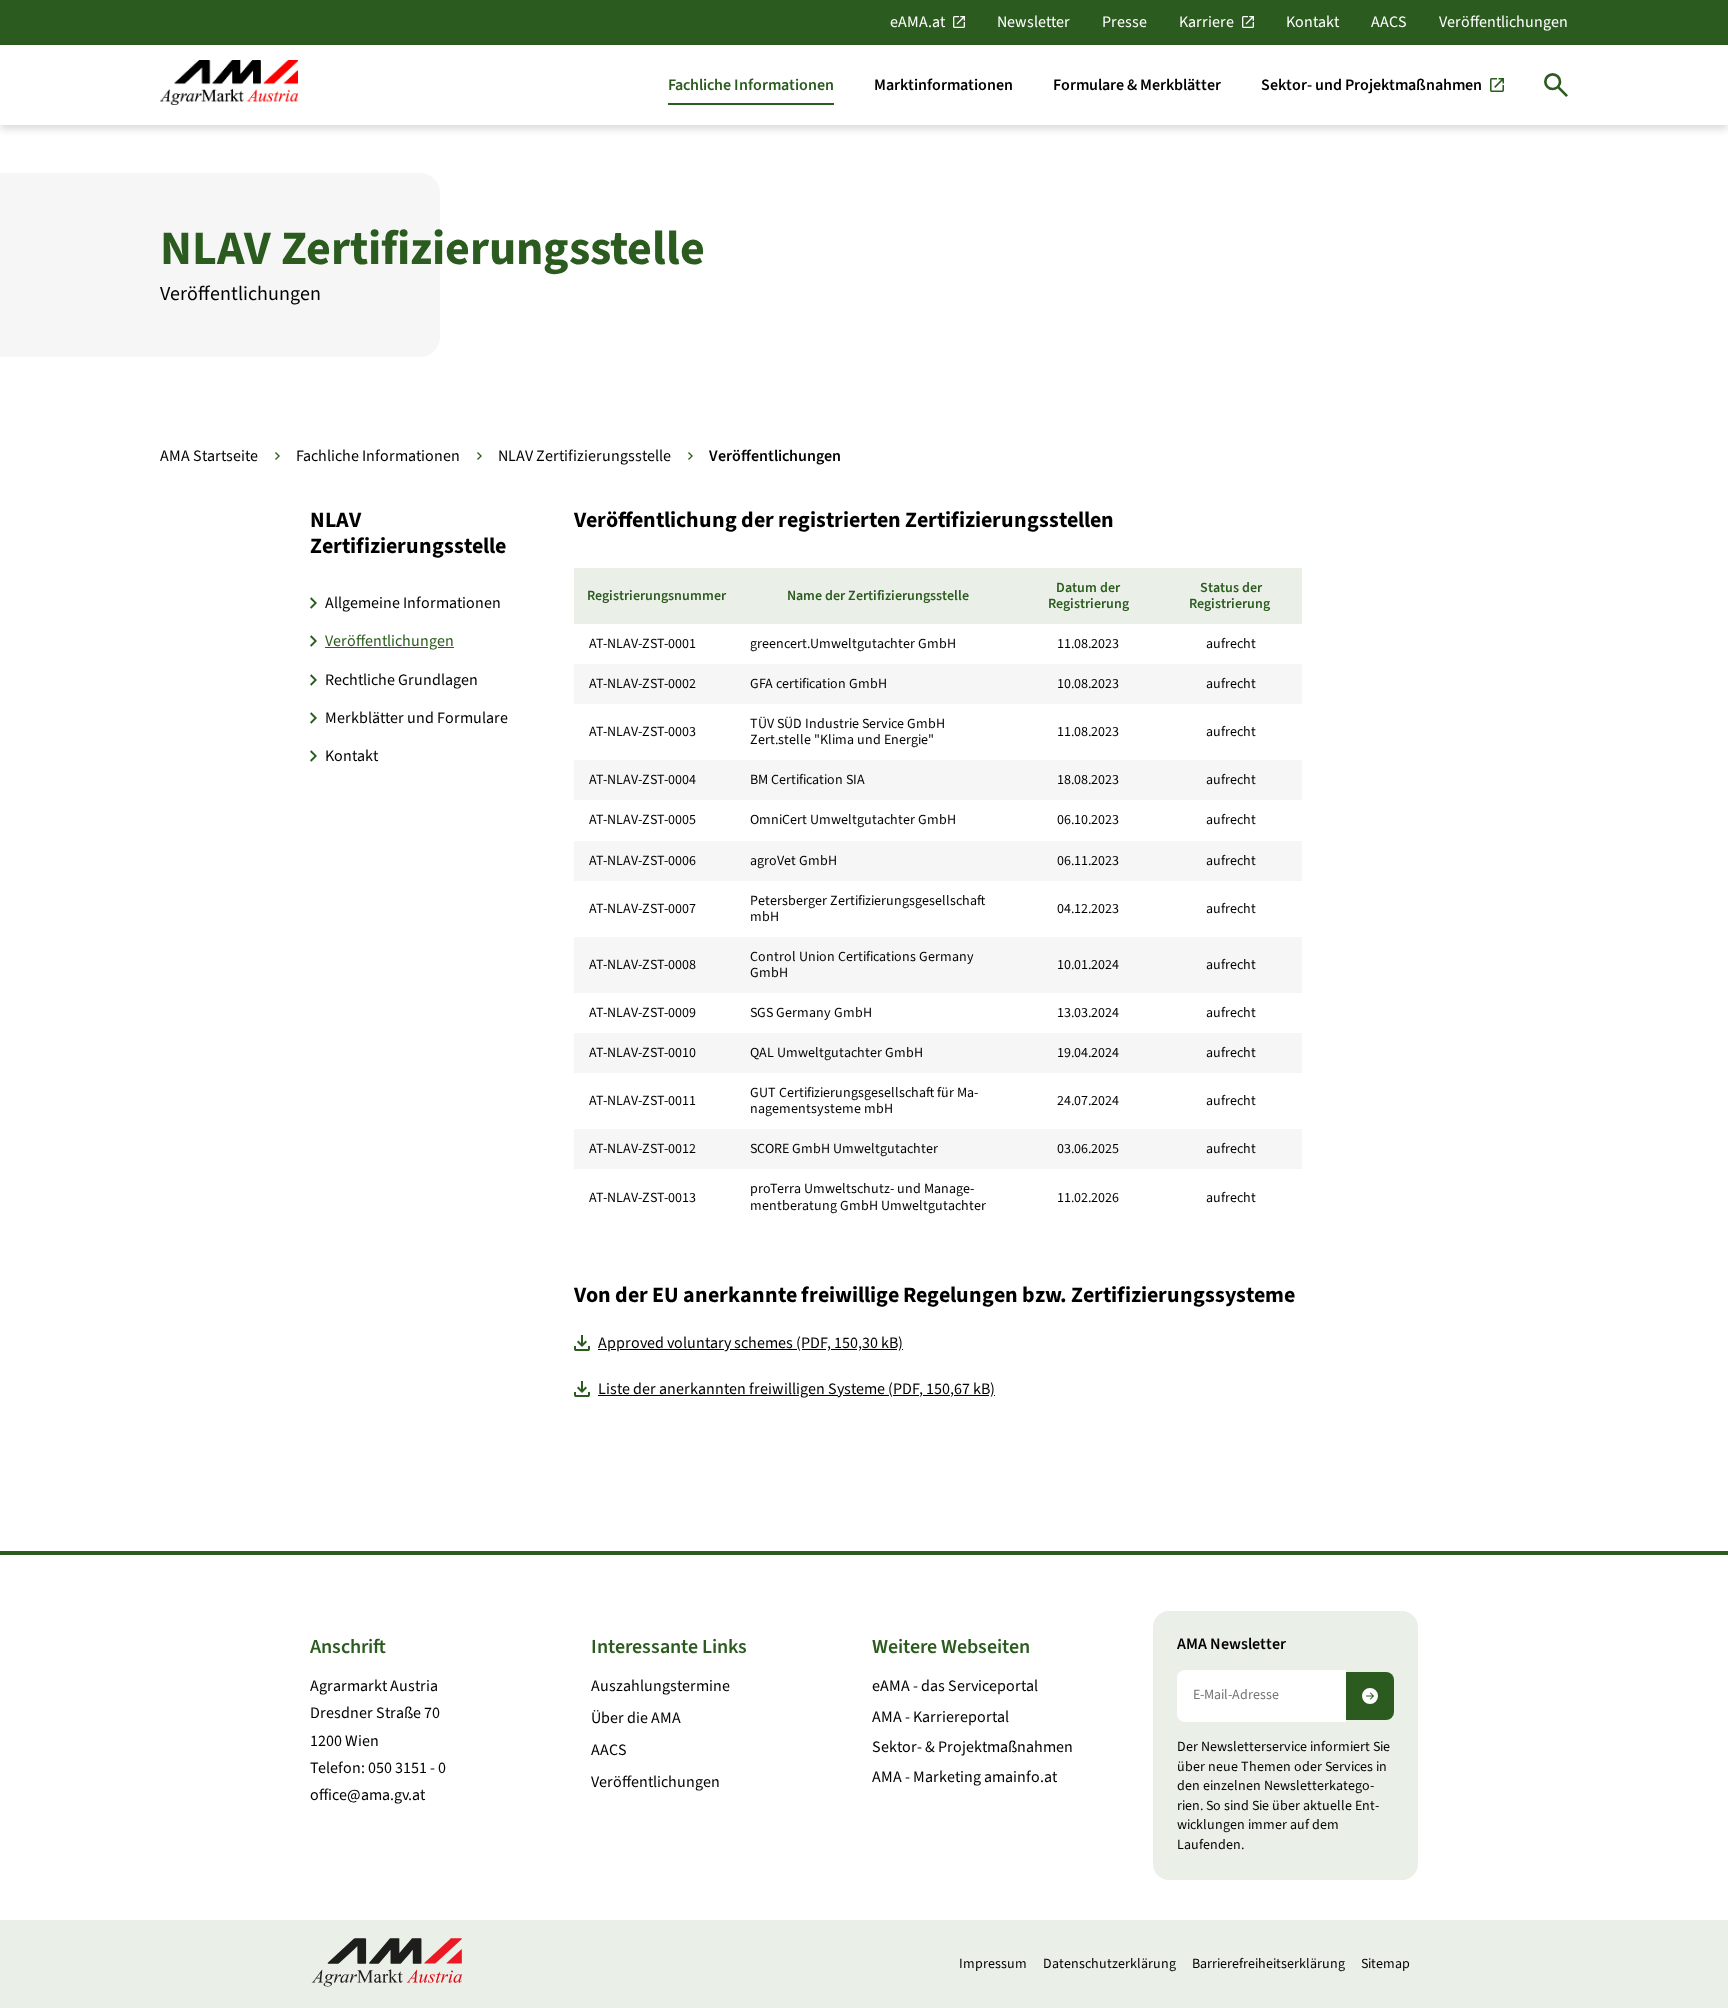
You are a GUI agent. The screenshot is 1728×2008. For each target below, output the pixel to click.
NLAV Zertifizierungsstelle (584, 456)
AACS (1389, 22)
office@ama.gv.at (367, 1795)
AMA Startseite (209, 456)
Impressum (993, 1964)
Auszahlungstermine (660, 1686)
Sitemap (1385, 1964)
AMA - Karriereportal (940, 1717)
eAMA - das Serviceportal (955, 1686)
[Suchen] (1556, 85)
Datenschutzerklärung (1109, 1964)
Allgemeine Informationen (413, 603)
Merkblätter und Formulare (416, 718)
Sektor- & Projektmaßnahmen (972, 1747)
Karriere (1206, 22)
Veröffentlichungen (1503, 22)
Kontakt (1312, 22)
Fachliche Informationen (378, 456)
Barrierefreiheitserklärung (1268, 1964)
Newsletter (1033, 22)
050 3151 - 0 (407, 1768)
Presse (1124, 22)
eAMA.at (917, 22)
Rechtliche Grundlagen (401, 680)
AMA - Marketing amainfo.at (964, 1777)
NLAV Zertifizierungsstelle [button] (408, 533)
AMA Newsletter (1231, 1644)
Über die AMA (636, 1718)
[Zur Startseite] (229, 84)
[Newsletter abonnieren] (1370, 1696)
